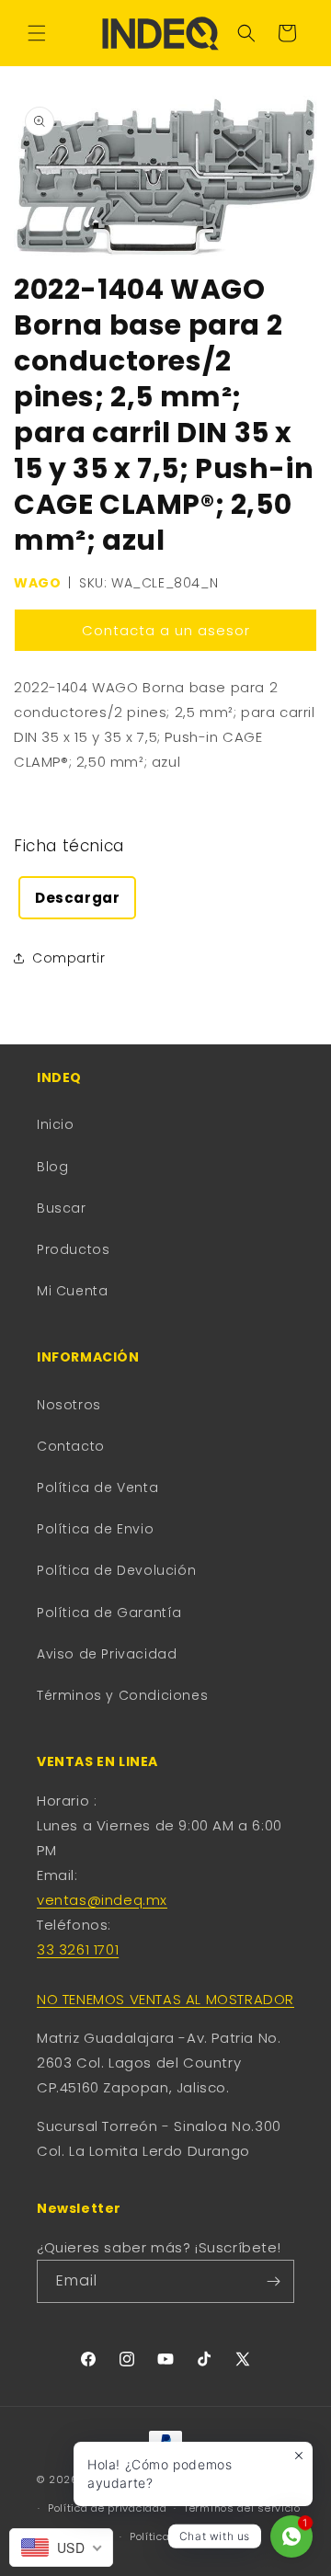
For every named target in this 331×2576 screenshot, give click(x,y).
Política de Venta (97, 1487)
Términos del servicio (242, 2508)
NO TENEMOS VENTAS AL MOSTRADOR (165, 1999)
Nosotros (69, 1405)
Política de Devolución (116, 1570)
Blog (52, 1167)
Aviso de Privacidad (107, 1654)
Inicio (56, 1124)
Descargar (77, 898)
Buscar (62, 1208)
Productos (73, 1249)
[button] (37, 33)
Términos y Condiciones (122, 1695)
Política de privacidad (107, 2508)
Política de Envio (95, 1529)
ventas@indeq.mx (102, 1900)
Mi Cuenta (72, 1291)
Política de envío (174, 2536)
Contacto (71, 1446)
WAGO (37, 583)
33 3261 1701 (78, 1949)
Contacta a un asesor (166, 630)
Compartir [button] (68, 958)
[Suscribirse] (273, 2281)
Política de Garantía (109, 1613)
